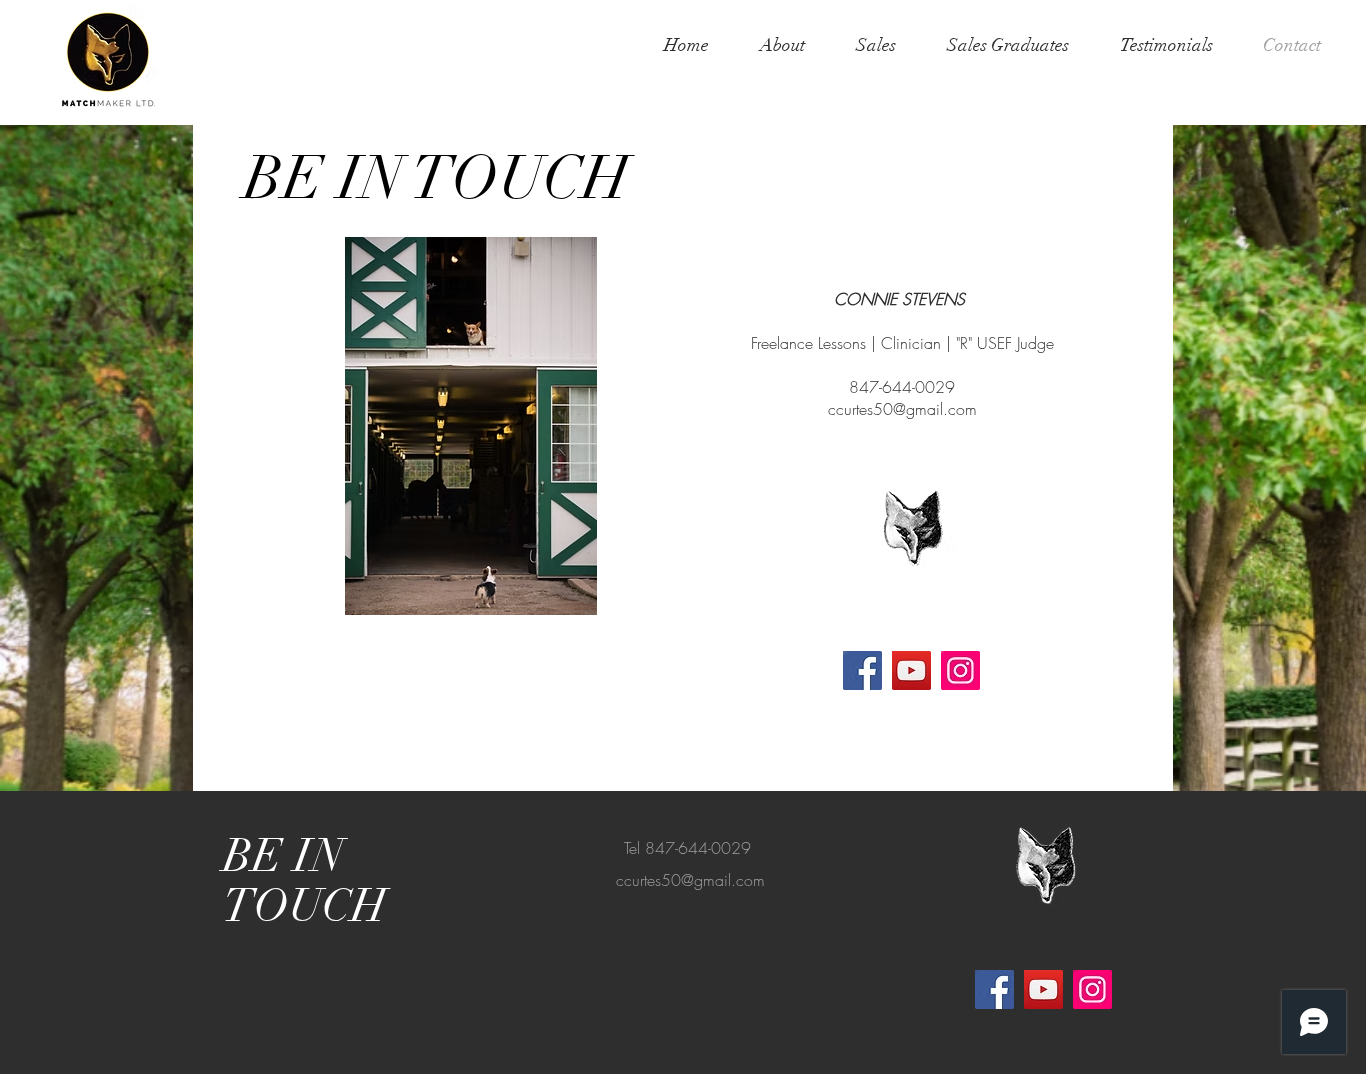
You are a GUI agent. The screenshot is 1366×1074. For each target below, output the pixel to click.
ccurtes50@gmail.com (902, 409)
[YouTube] (911, 670)
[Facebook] (862, 670)
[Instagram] (960, 670)
